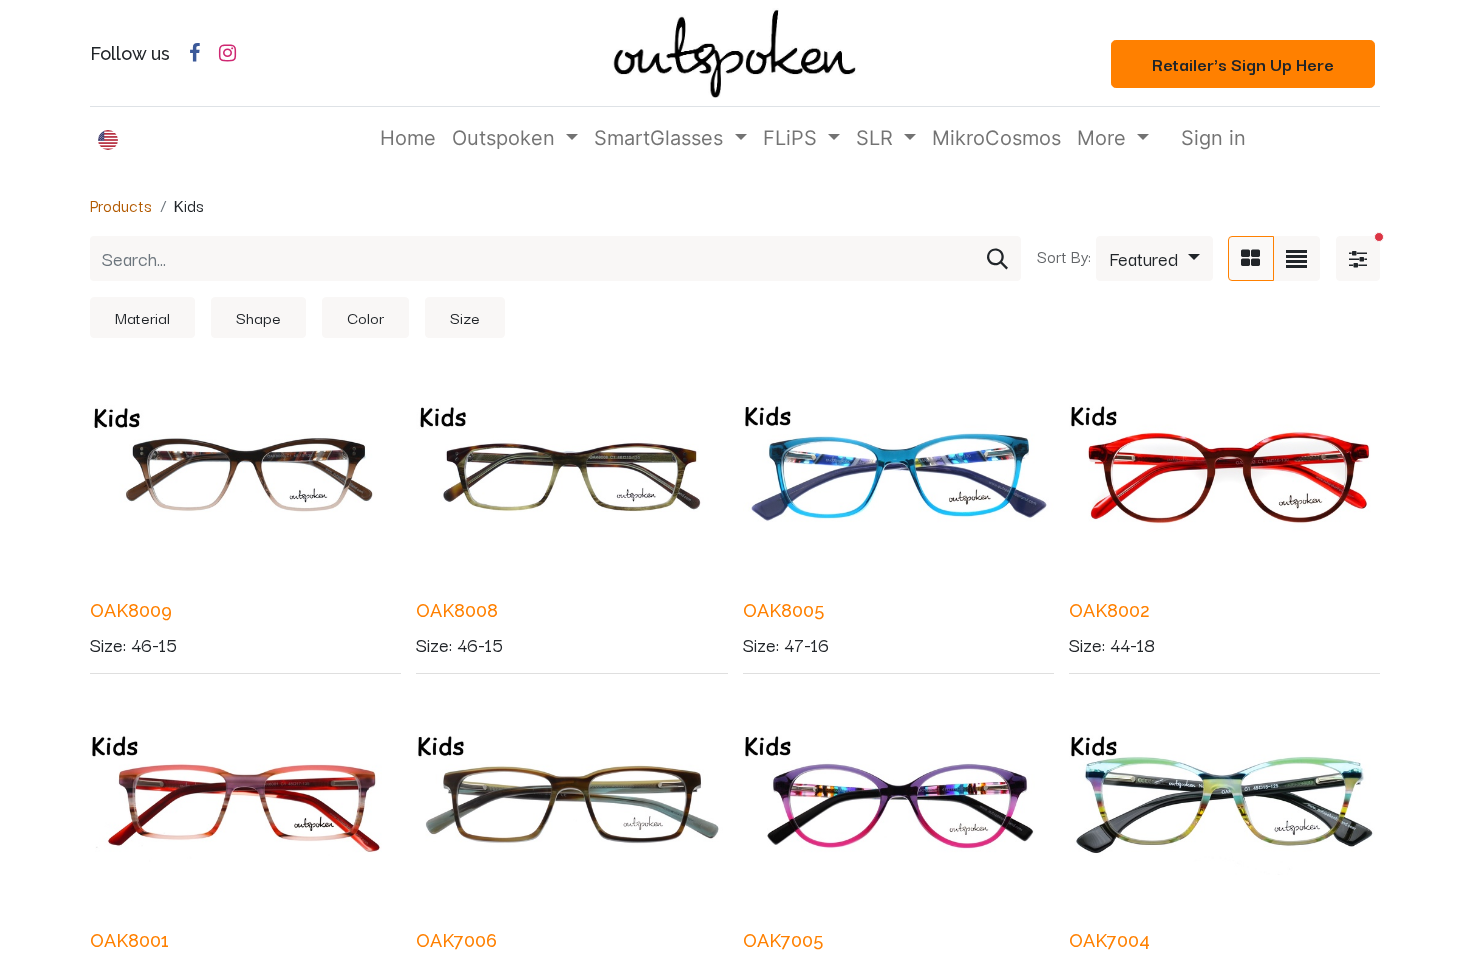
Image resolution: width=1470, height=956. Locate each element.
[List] (1296, 259)
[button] (1154, 259)
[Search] (997, 259)
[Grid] (1251, 259)
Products (121, 205)
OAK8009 (131, 610)
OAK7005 (783, 940)
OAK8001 (129, 940)
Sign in (1213, 138)
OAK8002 (1109, 610)
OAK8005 (783, 610)
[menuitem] (408, 138)
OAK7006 (456, 940)
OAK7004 (1109, 940)
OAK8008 (457, 610)
